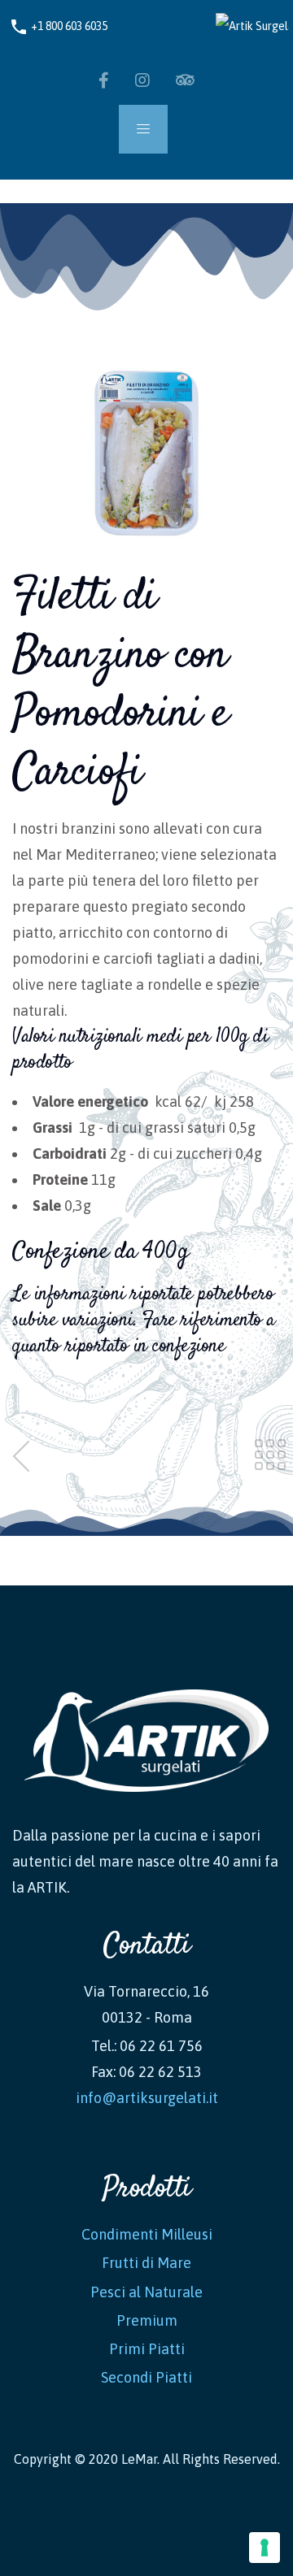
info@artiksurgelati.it (147, 2098)
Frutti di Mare (146, 2263)
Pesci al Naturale (146, 2292)
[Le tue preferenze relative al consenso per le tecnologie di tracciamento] (265, 2548)
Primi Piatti (147, 2349)
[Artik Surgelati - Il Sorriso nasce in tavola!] (245, 26)
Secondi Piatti (146, 2377)
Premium (147, 2320)
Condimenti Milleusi (147, 2234)
